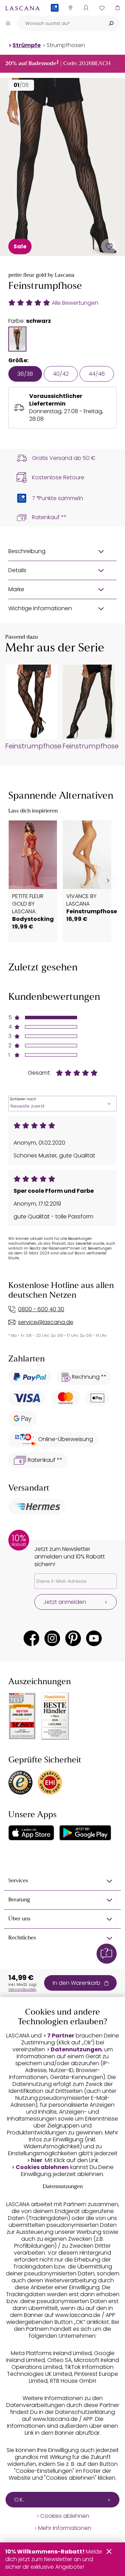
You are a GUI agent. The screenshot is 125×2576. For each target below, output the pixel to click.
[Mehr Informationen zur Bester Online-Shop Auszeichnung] (22, 1716)
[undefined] (107, 881)
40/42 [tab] (61, 374)
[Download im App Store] (31, 1833)
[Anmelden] (86, 8)
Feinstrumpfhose (31, 746)
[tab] (17, 339)
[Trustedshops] (20, 1783)
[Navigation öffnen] (8, 23)
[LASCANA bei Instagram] (52, 1638)
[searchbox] (60, 23)
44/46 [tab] (97, 374)
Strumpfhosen (66, 45)
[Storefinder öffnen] (70, 8)
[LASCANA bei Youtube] (94, 1638)
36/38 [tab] (25, 374)
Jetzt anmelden (65, 1602)
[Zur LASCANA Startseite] (23, 8)
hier (37, 2160)
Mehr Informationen (65, 2528)
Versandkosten (22, 1989)
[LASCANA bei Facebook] (31, 1638)
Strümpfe (27, 45)
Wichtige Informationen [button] (40, 608)
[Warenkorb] (117, 8)
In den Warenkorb (77, 1983)
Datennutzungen (76, 2050)
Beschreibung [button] (27, 551)
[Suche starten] (111, 23)
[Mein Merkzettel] (102, 8)
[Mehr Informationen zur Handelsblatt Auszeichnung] (55, 1716)
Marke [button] (16, 589)
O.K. (19, 2500)
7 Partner (61, 2036)
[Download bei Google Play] (85, 1833)
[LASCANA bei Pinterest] (73, 1638)
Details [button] (17, 570)
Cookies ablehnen (42, 2167)
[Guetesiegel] (50, 1783)
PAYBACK (55, 19)
